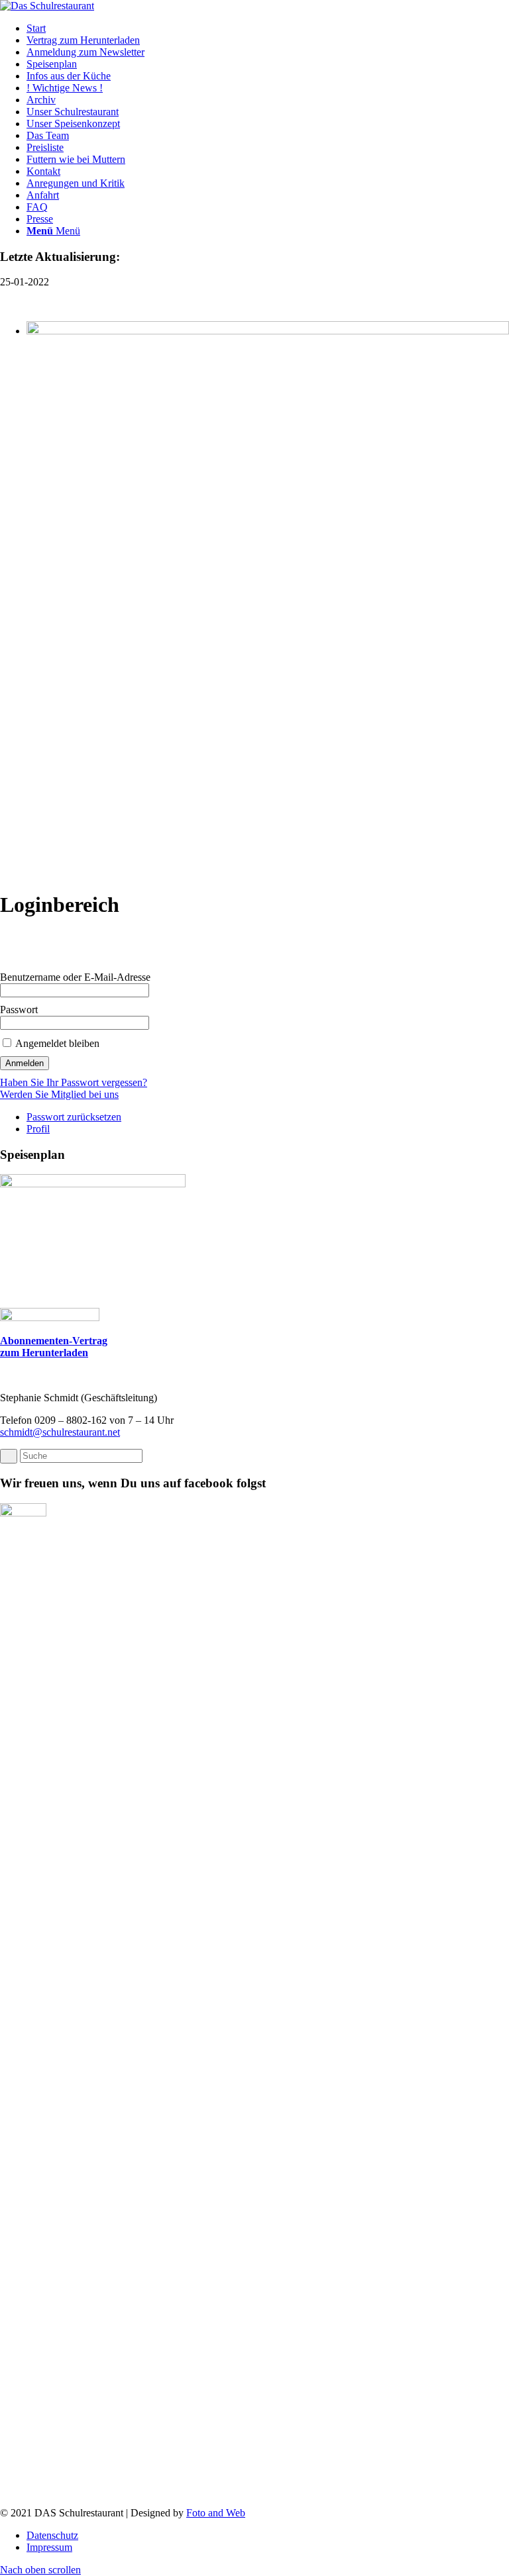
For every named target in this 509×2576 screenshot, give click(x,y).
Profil (38, 1129)
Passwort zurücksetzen (74, 1117)
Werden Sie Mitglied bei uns (59, 1094)
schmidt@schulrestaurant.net (60, 1432)
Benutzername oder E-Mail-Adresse (75, 977)
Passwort (19, 1010)
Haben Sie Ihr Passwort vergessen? (74, 1082)
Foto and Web (216, 2513)
